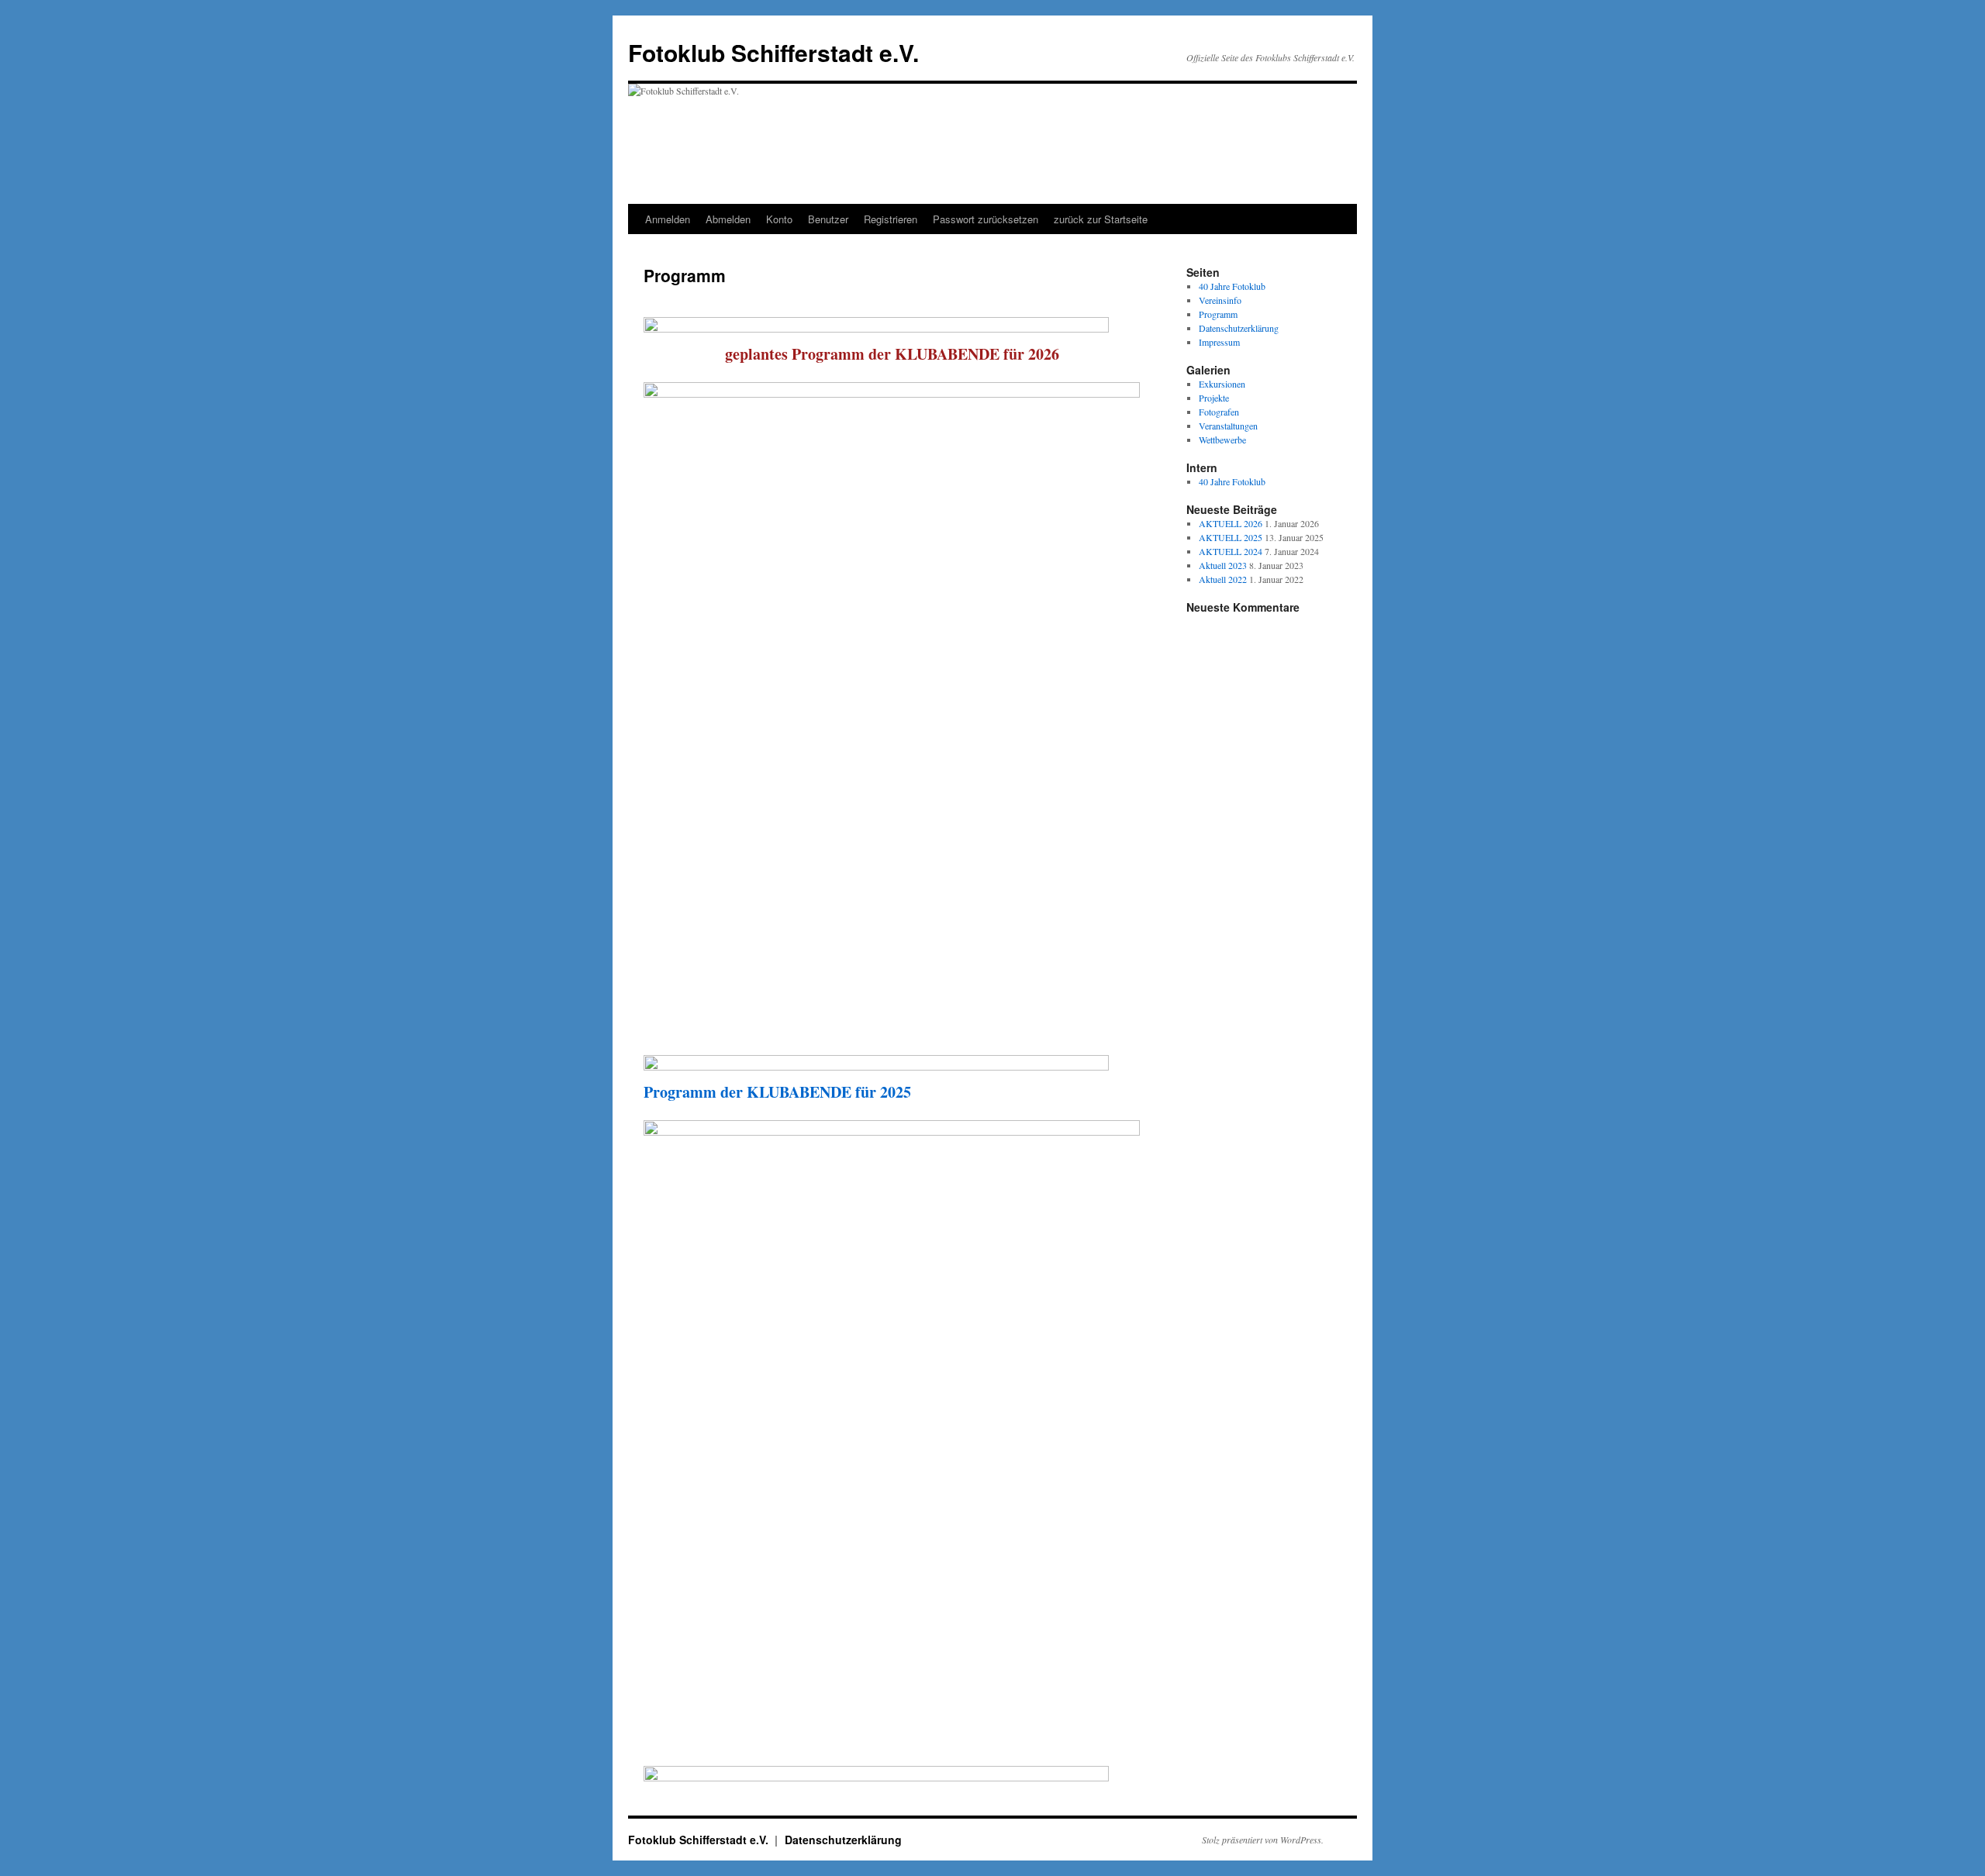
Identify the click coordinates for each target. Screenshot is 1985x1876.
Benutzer (828, 219)
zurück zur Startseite (1101, 219)
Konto (779, 219)
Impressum (1219, 342)
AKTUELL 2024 (1231, 551)
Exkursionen (1222, 384)
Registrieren (891, 219)
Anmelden (668, 219)
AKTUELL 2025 (1231, 537)
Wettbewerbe (1222, 440)
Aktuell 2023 (1223, 565)
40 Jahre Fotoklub (1232, 286)
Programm (1218, 314)
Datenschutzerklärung (1239, 328)
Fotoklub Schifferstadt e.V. (773, 52)
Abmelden (728, 219)
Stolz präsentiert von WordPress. (1263, 1840)
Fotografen (1219, 412)
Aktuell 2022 (1223, 579)
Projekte (1214, 398)
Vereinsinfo (1220, 300)
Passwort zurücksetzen (986, 219)
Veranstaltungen (1228, 426)
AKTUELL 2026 (1231, 523)
